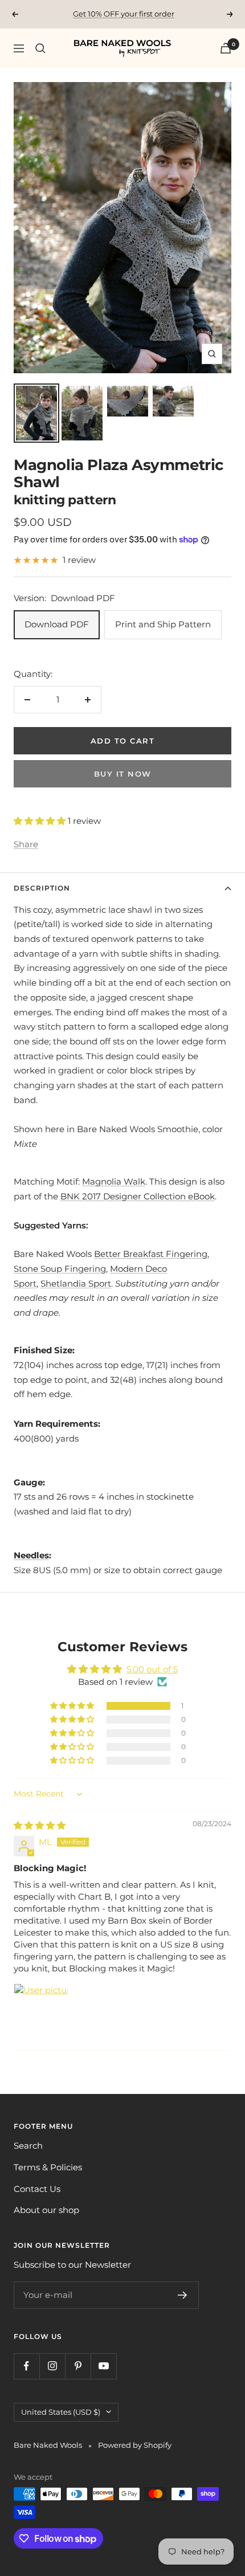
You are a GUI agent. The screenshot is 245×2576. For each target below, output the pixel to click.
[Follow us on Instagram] (52, 2366)
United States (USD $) (61, 2412)
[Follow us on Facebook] (26, 2366)
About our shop (46, 2210)
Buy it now (123, 774)
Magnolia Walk (114, 1181)
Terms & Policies (48, 2167)
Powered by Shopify (135, 2445)
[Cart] (226, 48)
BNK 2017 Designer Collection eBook (138, 1196)
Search (28, 2146)
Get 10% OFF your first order (124, 14)
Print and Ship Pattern (163, 624)
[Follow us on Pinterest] (78, 2366)
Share (26, 844)
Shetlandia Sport (76, 1283)
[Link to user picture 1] (41, 2011)
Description (42, 888)
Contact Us (37, 2189)
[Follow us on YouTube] (103, 2366)
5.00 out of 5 (152, 1669)
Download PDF (57, 624)
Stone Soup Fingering (60, 1269)
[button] (41, 821)
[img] (40, 1825)
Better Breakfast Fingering (151, 1254)
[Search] (40, 48)
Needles (31, 1555)
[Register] (183, 2295)
